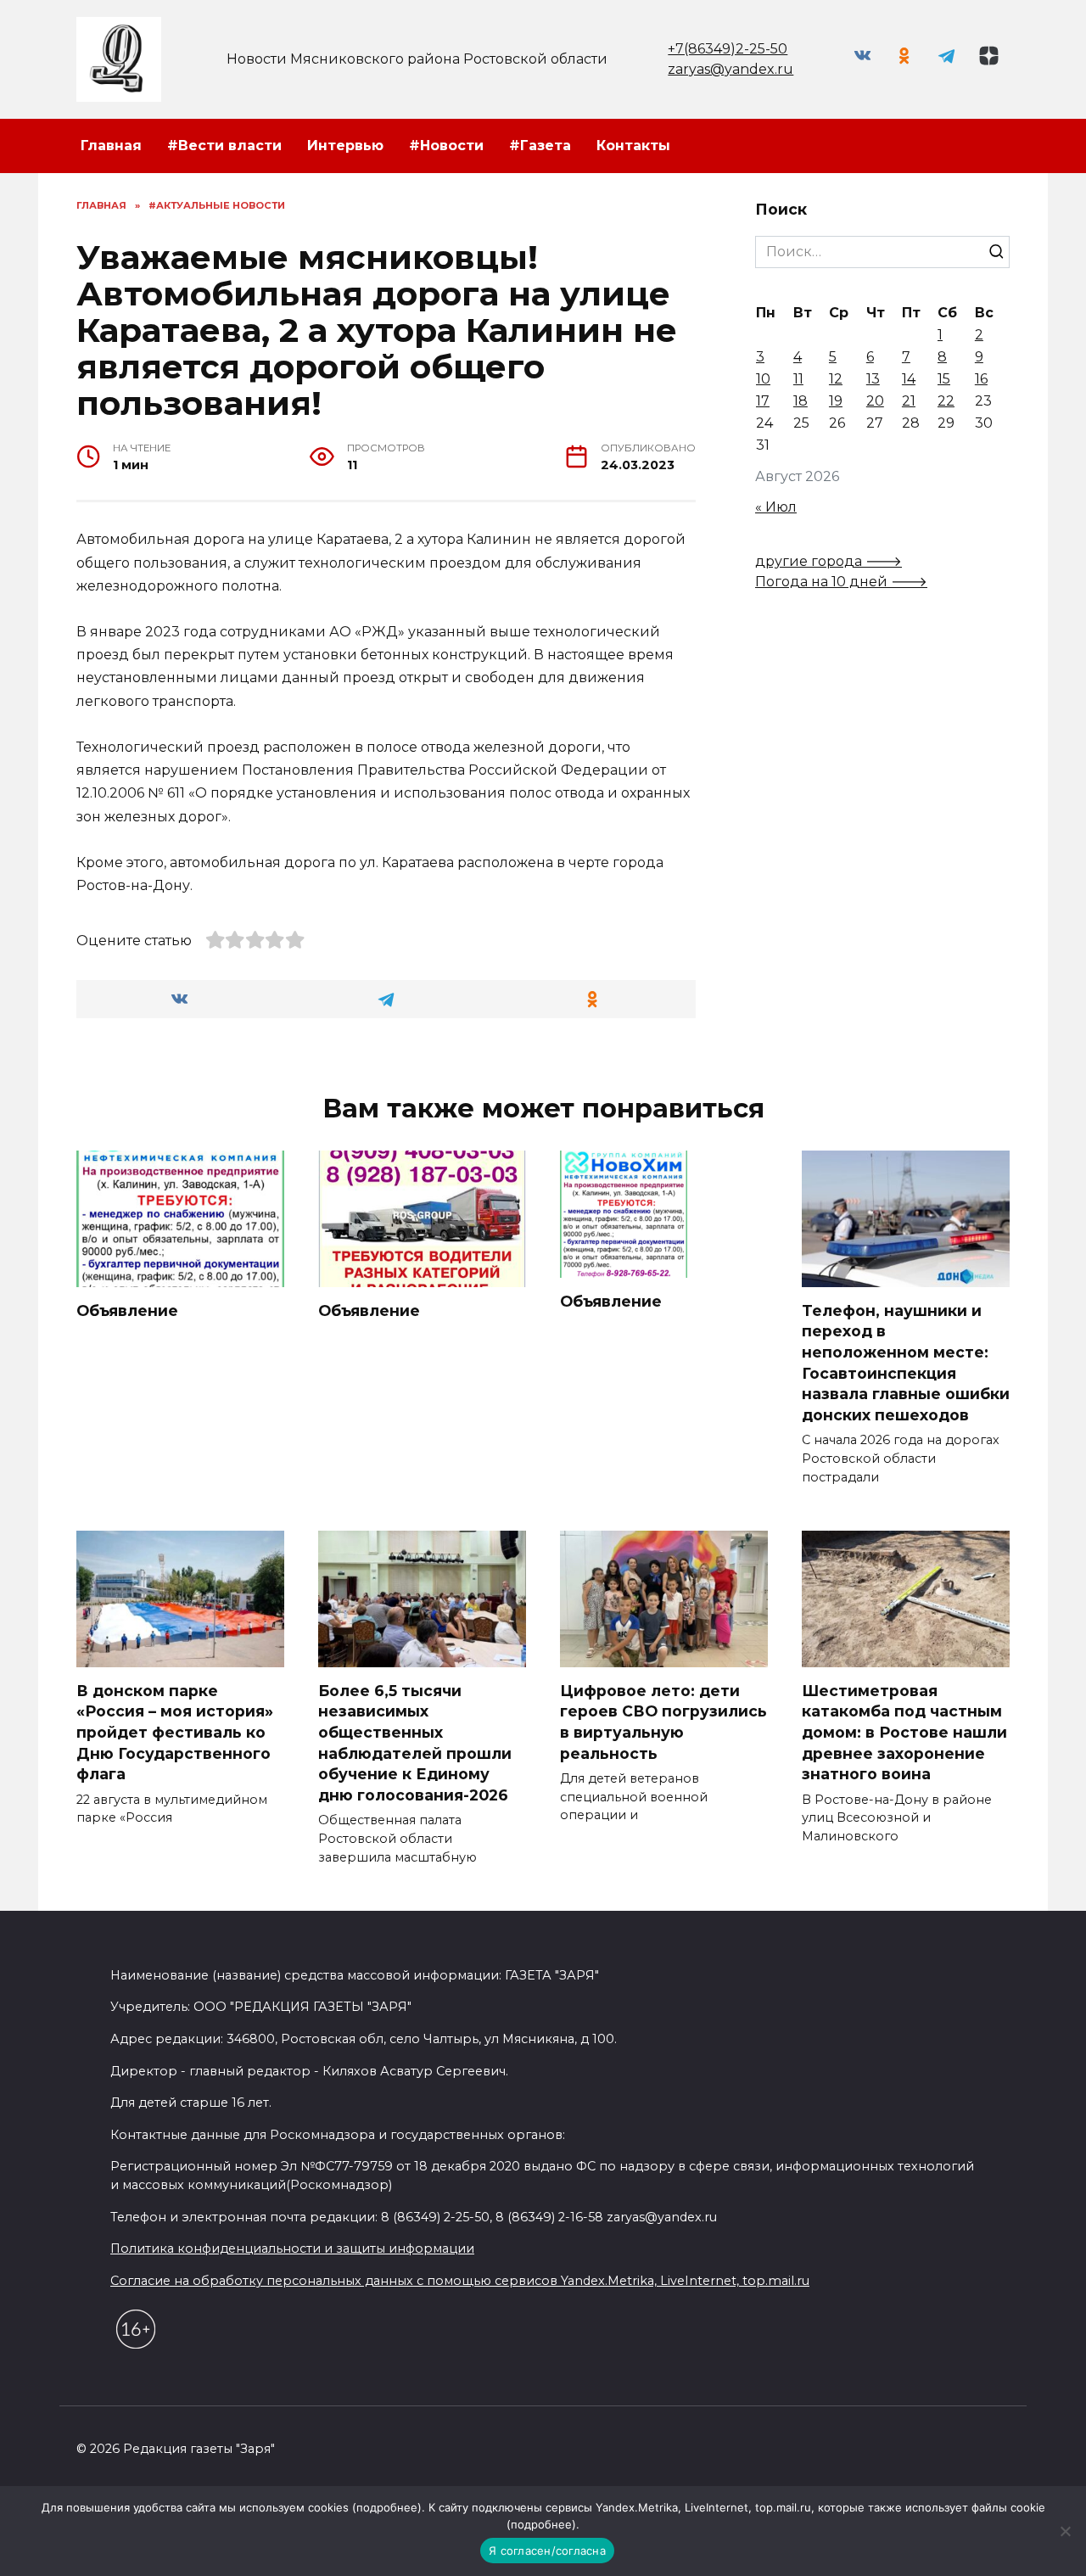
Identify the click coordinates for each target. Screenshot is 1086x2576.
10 (763, 379)
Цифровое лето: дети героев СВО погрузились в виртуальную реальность (663, 1722)
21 (909, 401)
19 (836, 401)
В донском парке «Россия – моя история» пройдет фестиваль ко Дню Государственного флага (175, 1733)
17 (763, 401)
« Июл (776, 507)
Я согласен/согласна (547, 2551)
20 (875, 401)
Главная (111, 146)
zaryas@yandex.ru (731, 69)
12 (836, 379)
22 (946, 401)
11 (798, 379)
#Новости (446, 146)
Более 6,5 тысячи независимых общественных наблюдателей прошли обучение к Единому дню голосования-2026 (415, 1743)
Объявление (127, 1310)
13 (873, 379)
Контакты (633, 146)
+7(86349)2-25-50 (728, 49)
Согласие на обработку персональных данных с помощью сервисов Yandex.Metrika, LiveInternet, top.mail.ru (460, 2281)
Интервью (345, 146)
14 (909, 379)
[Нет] (1065, 2531)
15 (944, 379)
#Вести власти (224, 146)
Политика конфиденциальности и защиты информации (292, 2248)
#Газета (540, 146)
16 (981, 379)
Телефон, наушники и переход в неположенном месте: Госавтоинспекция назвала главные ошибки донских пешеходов (906, 1363)
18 (801, 401)
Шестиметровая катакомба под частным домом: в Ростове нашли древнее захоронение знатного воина (904, 1733)
